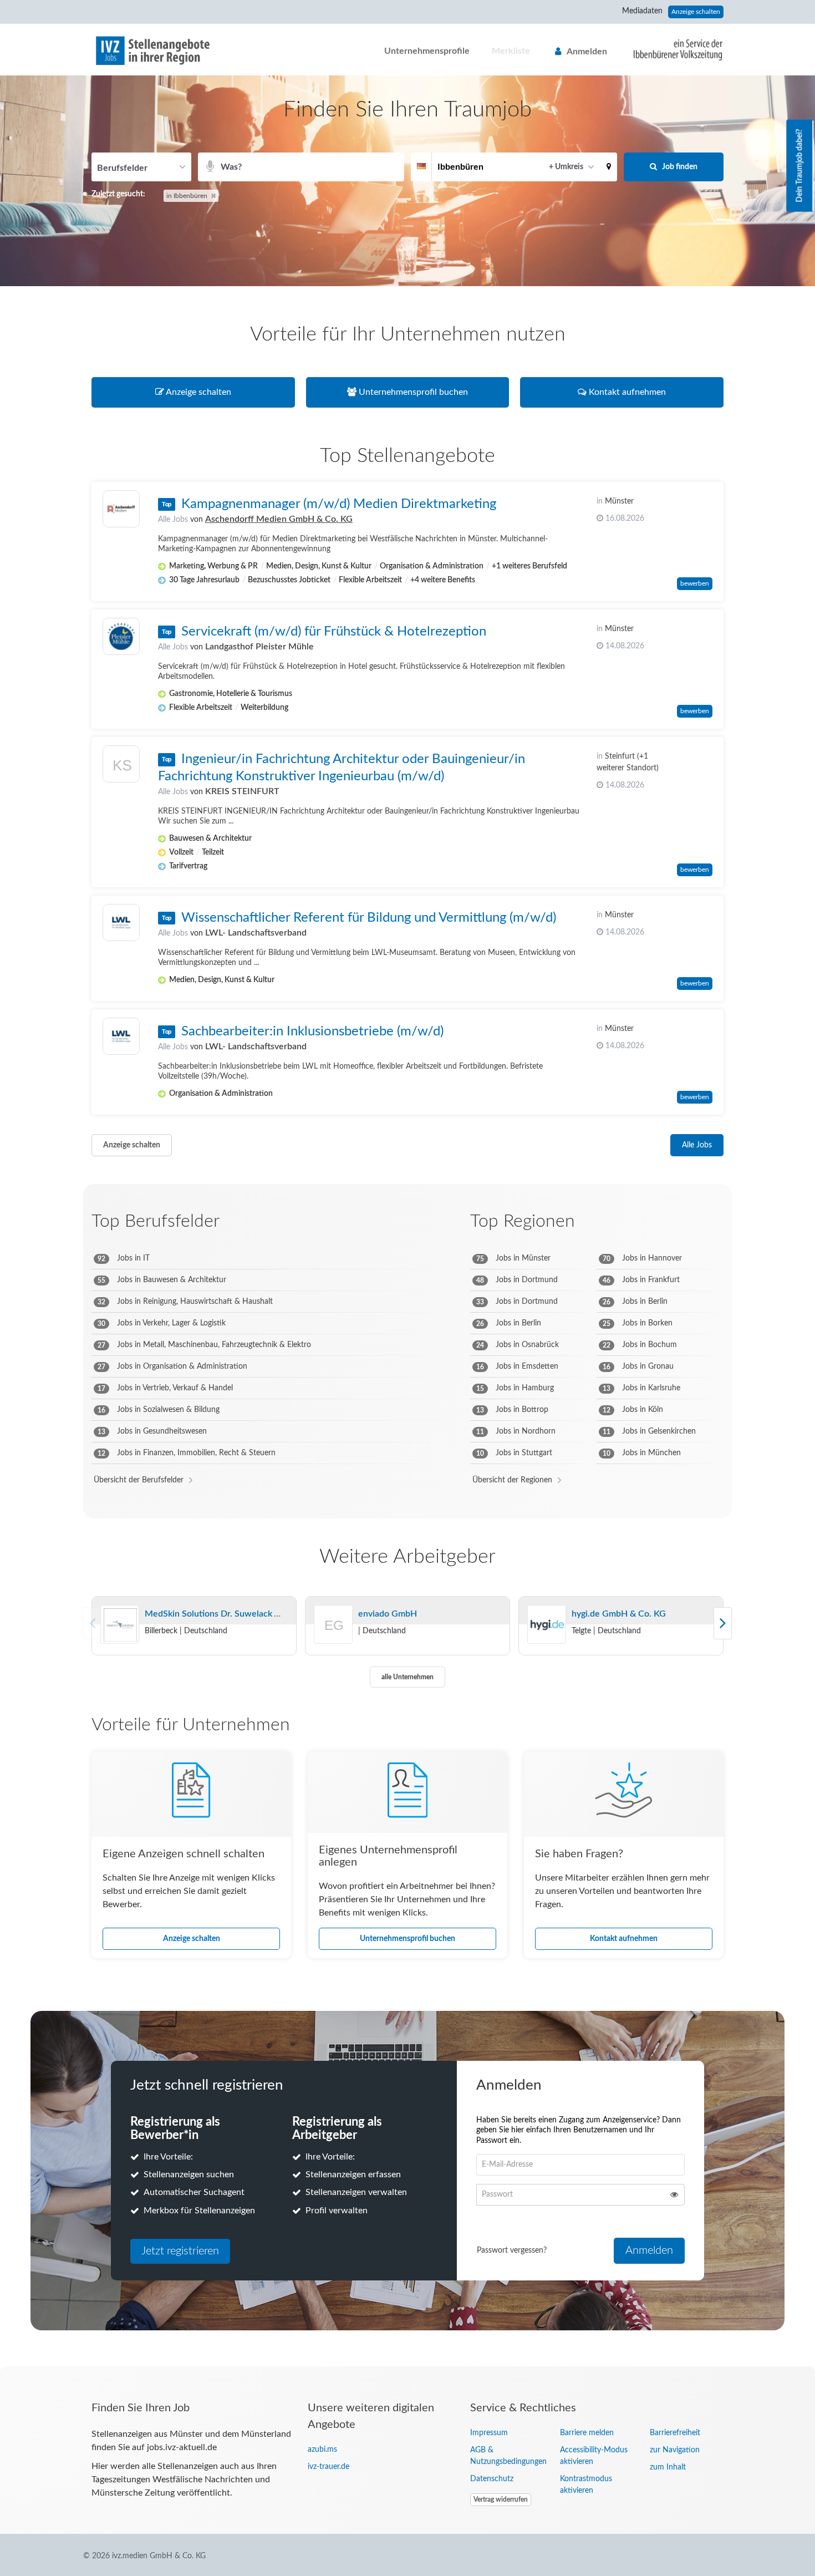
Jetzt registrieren (180, 2251)
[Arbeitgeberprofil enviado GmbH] (334, 1639)
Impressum (489, 2433)
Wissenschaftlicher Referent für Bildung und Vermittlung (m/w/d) (369, 918)
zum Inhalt (668, 2467)
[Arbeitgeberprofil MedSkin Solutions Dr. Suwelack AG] (120, 1625)
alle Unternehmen (407, 1677)
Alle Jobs (173, 520)
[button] (609, 167)
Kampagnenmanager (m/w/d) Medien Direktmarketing (339, 504)
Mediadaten (642, 11)
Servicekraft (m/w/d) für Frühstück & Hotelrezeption (334, 632)
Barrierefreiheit (675, 2433)
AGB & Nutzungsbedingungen (507, 2456)
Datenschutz (492, 2479)
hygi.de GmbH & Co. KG (619, 1614)
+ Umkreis (566, 167)
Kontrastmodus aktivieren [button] (586, 2485)
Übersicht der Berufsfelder (139, 1480)
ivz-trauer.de (328, 2467)
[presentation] (723, 1623)
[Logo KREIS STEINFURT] (121, 767)
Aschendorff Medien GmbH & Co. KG (279, 519)
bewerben (695, 583)
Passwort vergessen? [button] (512, 2250)
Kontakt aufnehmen (624, 1939)
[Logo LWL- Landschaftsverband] (121, 923)
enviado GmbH (388, 1614)
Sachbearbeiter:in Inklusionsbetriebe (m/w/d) (312, 1032)
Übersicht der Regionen (512, 1480)
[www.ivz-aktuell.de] (670, 49)
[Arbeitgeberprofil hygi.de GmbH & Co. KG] (547, 1625)
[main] (407, 1221)
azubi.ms (322, 2450)
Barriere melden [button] (587, 2433)
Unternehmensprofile (427, 51)
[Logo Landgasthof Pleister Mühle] (121, 636)
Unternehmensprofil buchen (407, 1939)
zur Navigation (675, 2450)
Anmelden (587, 52)
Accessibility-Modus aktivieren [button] (594, 2456)
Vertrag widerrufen (501, 2499)
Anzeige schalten (696, 12)
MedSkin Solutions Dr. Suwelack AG (216, 1614)
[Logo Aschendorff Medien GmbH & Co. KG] (121, 509)
